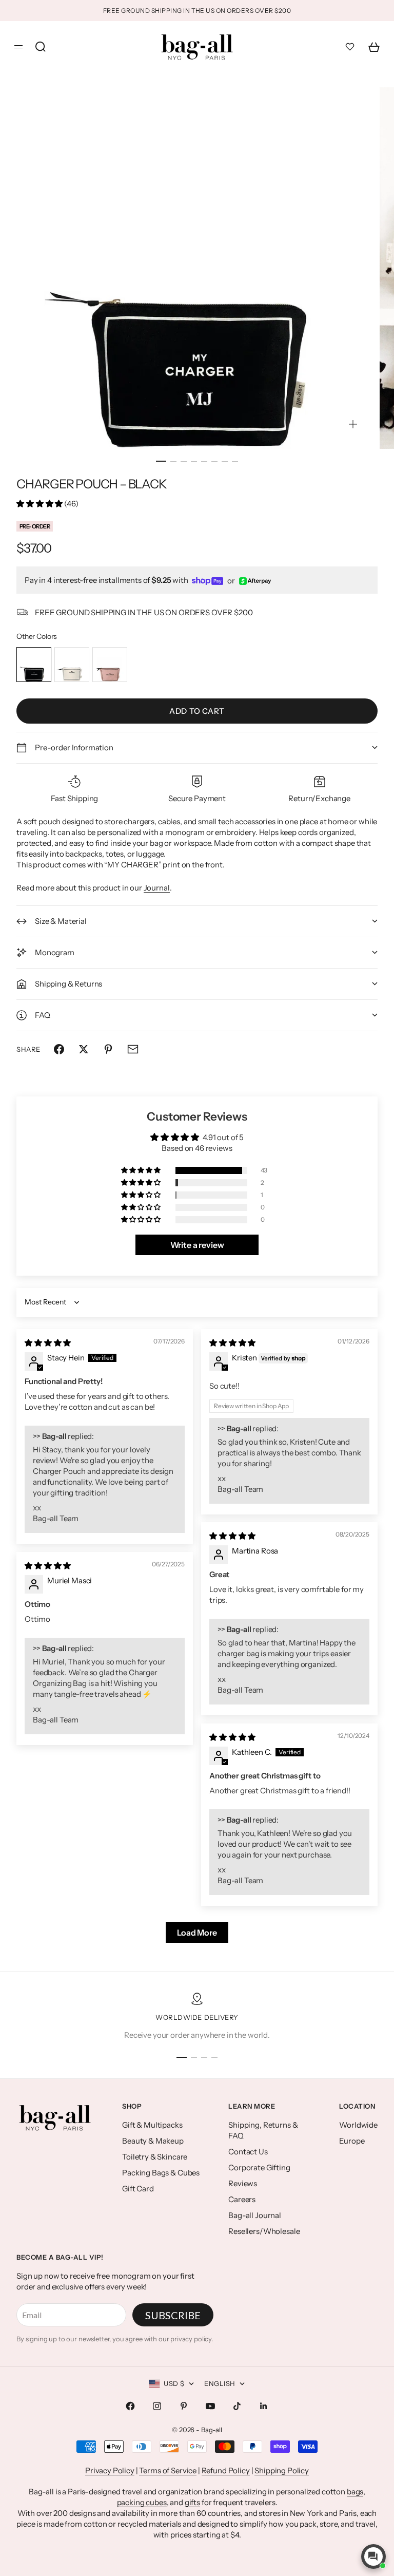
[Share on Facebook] (59, 1049)
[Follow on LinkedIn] (264, 2406)
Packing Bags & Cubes (161, 2173)
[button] (40, 504)
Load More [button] (197, 1933)
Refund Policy (226, 2470)
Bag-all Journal (255, 2215)
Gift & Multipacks (152, 2125)
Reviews (243, 2183)
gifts (192, 2502)
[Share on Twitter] (84, 1049)
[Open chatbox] (373, 2556)
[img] (48, 1343)
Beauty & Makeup (153, 2141)
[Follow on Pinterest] (184, 2406)
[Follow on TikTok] (237, 2406)
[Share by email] (133, 1049)
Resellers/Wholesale (264, 2231)
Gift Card (138, 2189)
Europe (352, 2141)
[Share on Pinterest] (108, 1049)
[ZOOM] (353, 424)
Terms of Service (168, 2470)
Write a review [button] (197, 1245)
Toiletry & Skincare (155, 2157)
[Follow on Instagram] (157, 2406)
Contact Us (248, 2152)
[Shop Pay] (208, 581)
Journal (157, 888)
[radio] (34, 665)
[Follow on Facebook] (130, 2406)
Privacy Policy (110, 2470)
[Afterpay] (255, 581)
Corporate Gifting (259, 2167)
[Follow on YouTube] (210, 2406)
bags (355, 2492)
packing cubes (142, 2502)
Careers (242, 2199)
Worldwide (358, 2125)
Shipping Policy (282, 2470)
